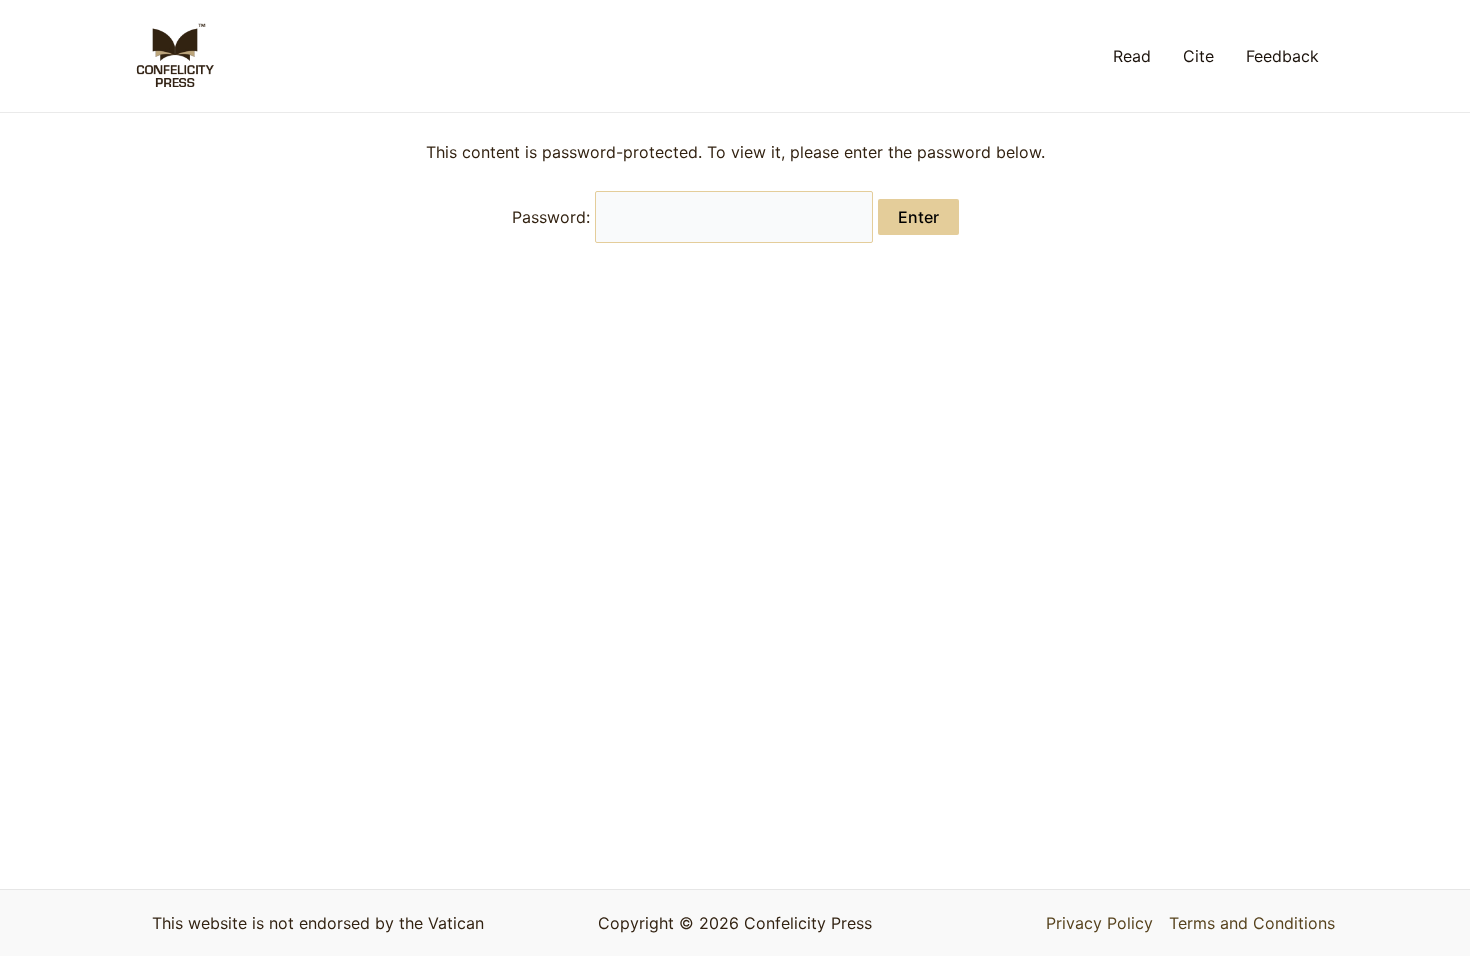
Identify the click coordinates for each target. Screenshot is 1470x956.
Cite (1198, 56)
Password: (553, 217)
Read (1132, 56)
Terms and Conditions (1252, 923)
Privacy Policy (1099, 923)
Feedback (1282, 56)
